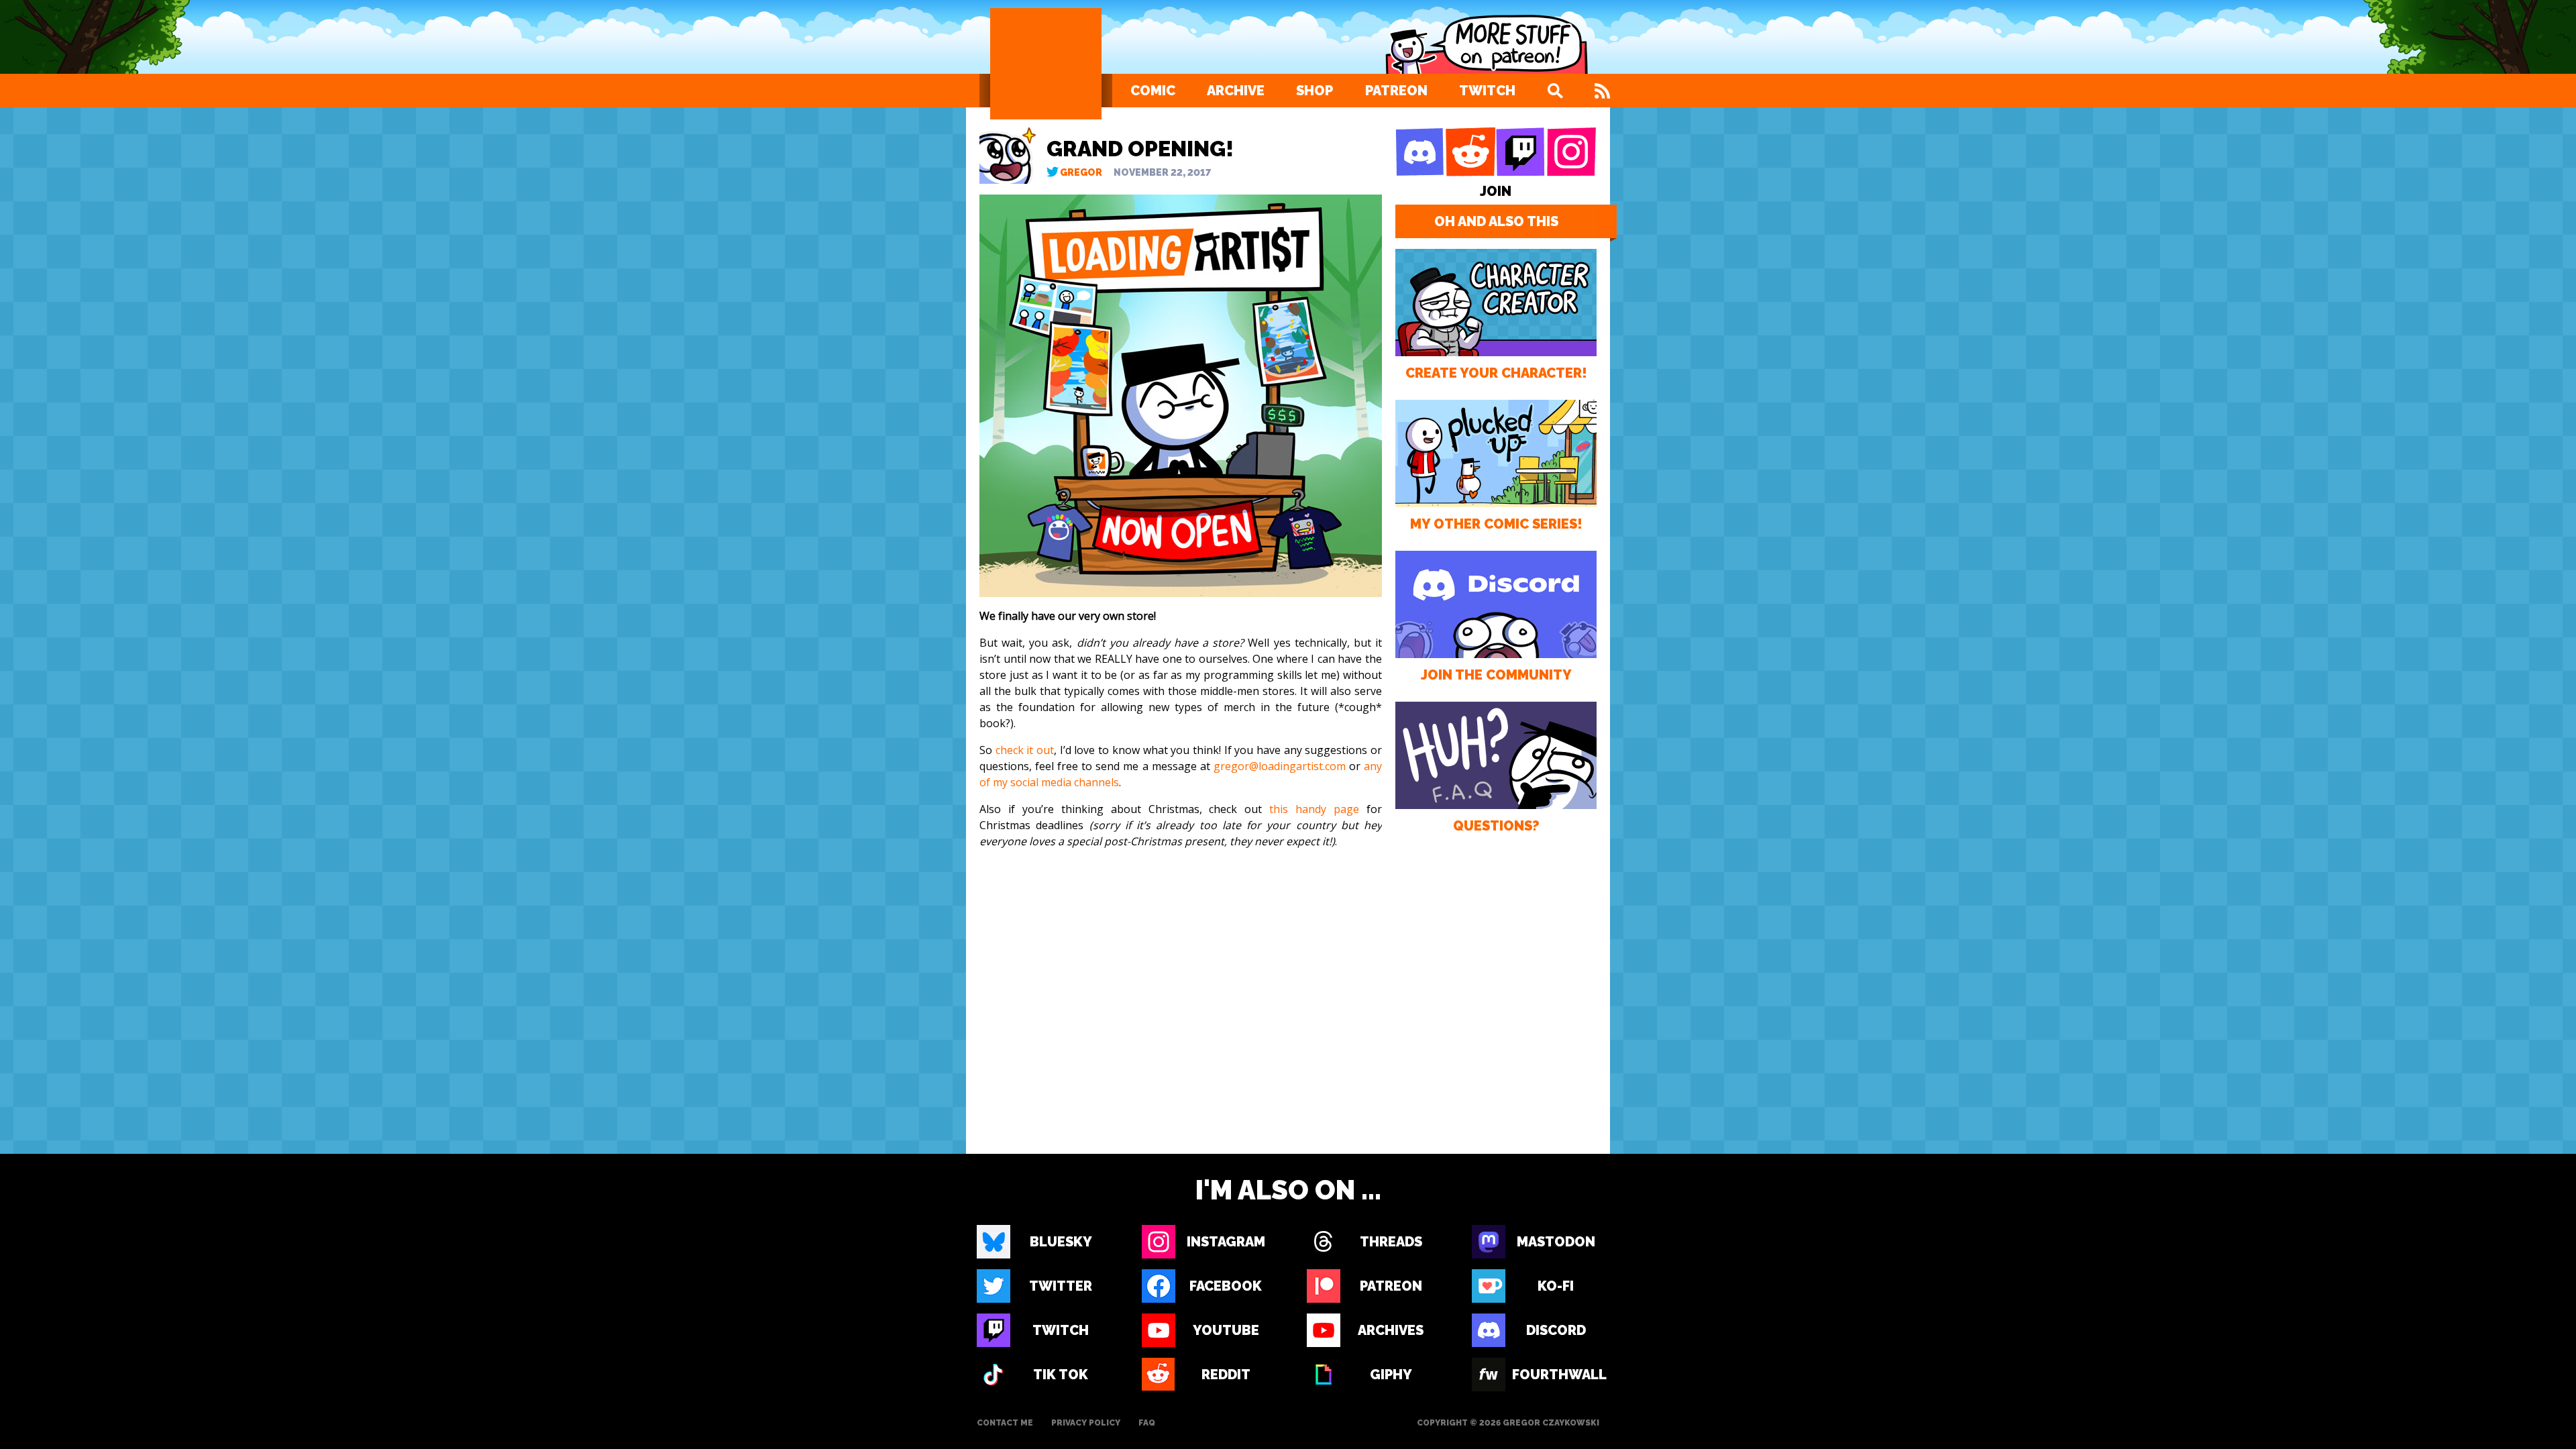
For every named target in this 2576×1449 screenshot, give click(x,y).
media (1056, 782)
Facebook (1226, 1286)
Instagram (1226, 1242)
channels (1096, 782)
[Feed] (1602, 91)
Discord (1556, 1330)
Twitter (1061, 1286)
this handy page (1314, 809)
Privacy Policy (1086, 1423)
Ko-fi (1556, 1286)
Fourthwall (1556, 1375)
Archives (1391, 1330)
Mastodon (1556, 1242)
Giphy (1391, 1375)
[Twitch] (1521, 152)
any (1373, 766)
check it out (1025, 750)
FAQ (1147, 1423)
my (1000, 782)
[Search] (1555, 91)
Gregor (1081, 172)
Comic (1153, 91)
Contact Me (1005, 1423)
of (985, 782)
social (1024, 782)
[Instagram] (1571, 152)
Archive (1236, 91)
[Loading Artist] (1046, 64)
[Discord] (1420, 152)
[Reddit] (1470, 152)
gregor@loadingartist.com (1280, 766)
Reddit (1226, 1375)
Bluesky (1061, 1242)
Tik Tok (1061, 1375)
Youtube (1226, 1330)
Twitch (1487, 91)
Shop (1314, 91)
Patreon (1396, 91)
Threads (1391, 1242)
